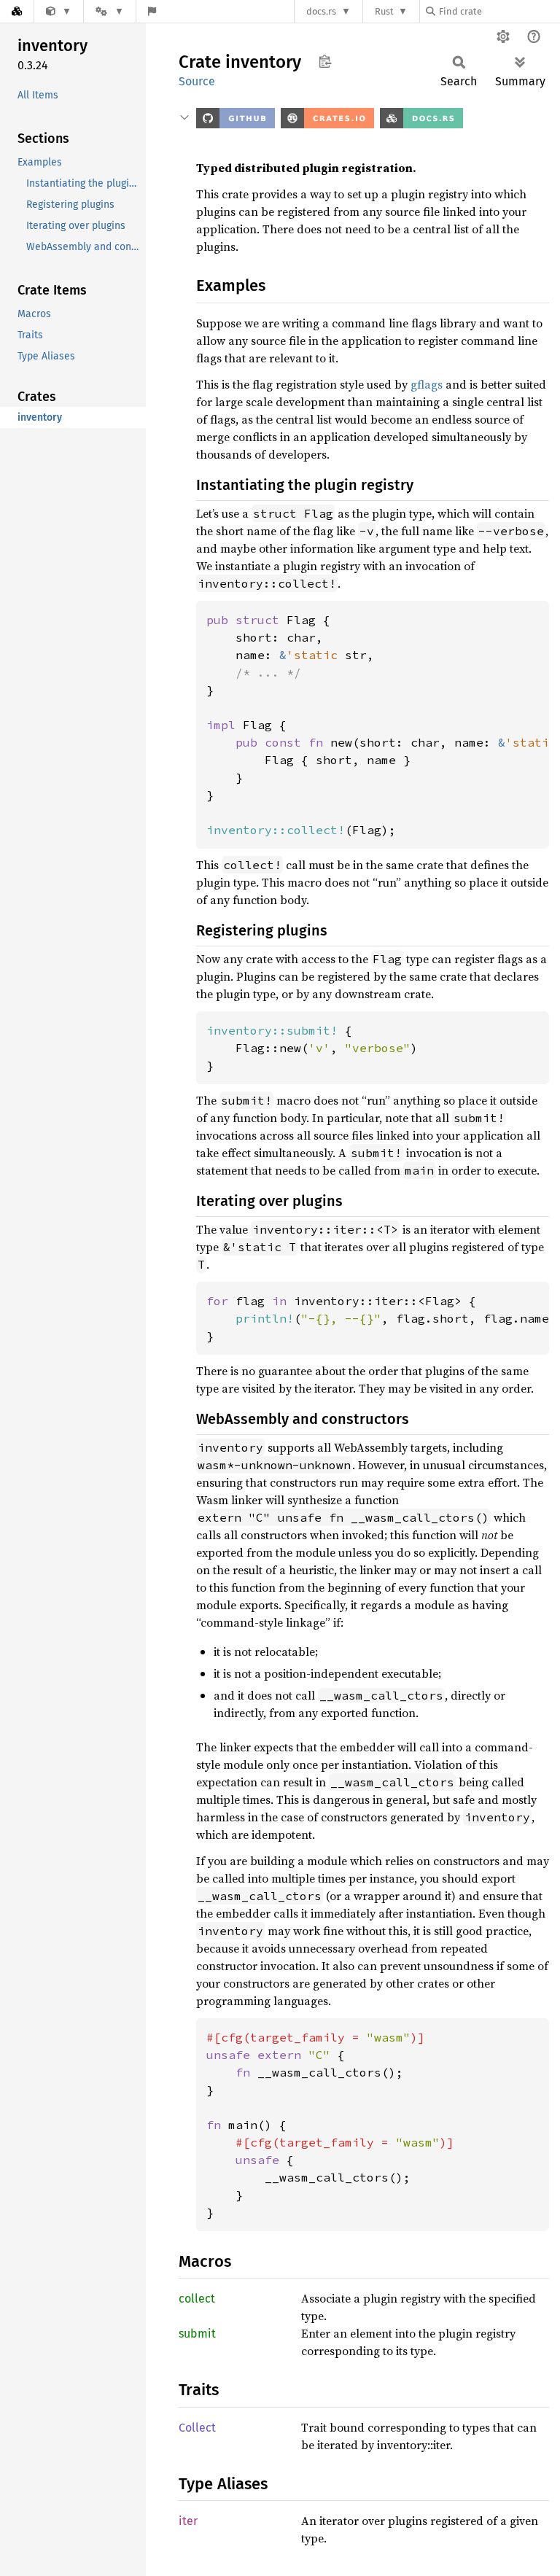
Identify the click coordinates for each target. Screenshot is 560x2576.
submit (197, 2334)
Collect (197, 2428)
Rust (384, 11)
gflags (427, 384)
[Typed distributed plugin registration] (59, 11)
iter (188, 2521)
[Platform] (109, 11)
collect (197, 2299)
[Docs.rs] (17, 11)
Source (197, 81)
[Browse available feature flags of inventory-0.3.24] (152, 11)
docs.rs (321, 11)
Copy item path (325, 61)
